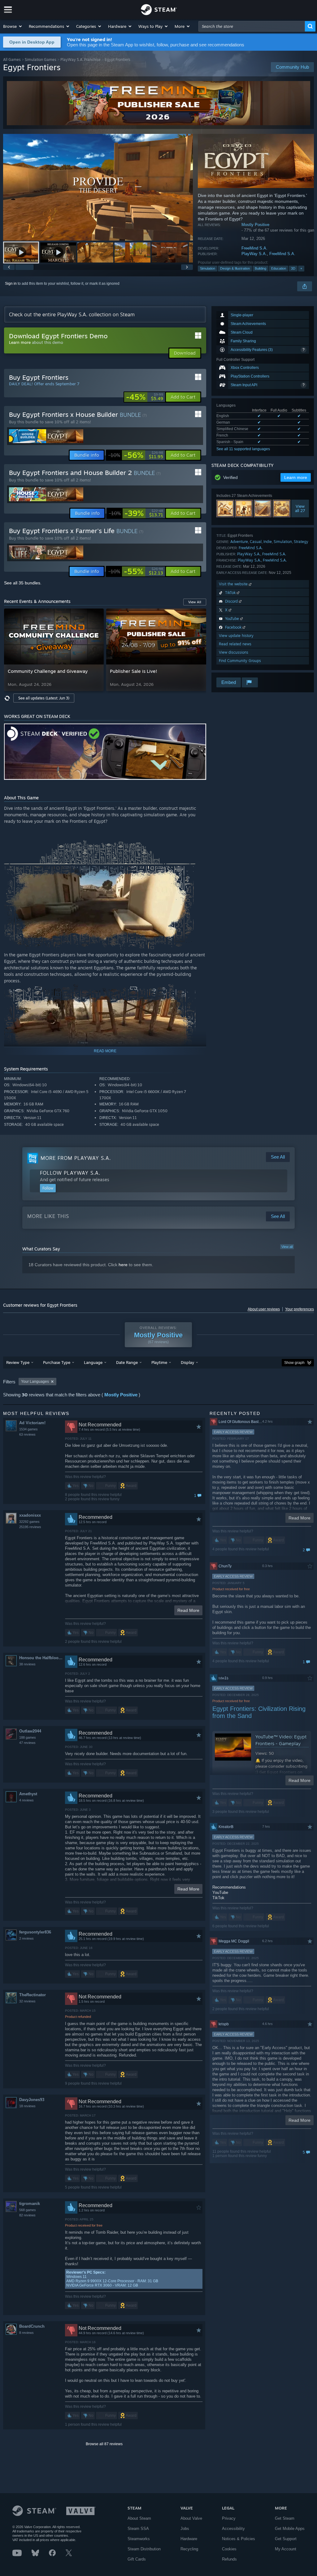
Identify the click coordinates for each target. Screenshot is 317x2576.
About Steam (139, 2518)
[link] (145, 397)
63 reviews (27, 1434)
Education (279, 268)
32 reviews (27, 2001)
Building (261, 268)
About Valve (191, 2518)
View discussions (234, 652)
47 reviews (27, 1743)
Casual (256, 542)
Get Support (286, 2539)
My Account (286, 2549)
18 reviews (27, 2106)
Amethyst (28, 1794)
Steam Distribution (144, 2549)
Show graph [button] (294, 1363)
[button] (13, 26)
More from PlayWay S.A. (76, 1158)
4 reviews (26, 1800)
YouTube (220, 1892)
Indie (268, 542)
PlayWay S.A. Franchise (80, 60)
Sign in (11, 284)
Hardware (189, 2539)
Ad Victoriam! (32, 1423)
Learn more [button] (296, 477)
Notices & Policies (239, 2539)
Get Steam (285, 2518)
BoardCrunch (32, 2326)
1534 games (28, 1429)
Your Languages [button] (35, 1382)
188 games (28, 1737)
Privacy (229, 2518)
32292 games (29, 1522)
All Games (12, 60)
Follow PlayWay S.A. (70, 1173)
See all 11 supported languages (243, 449)
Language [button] (93, 1362)
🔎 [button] (199, 731)
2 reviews (26, 1938)
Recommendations (229, 1887)
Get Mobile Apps (290, 2529)
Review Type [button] (18, 1362)
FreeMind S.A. (254, 248)
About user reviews (264, 1309)
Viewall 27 (300, 508)
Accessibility (233, 2529)
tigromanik (30, 2204)
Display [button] (187, 1362)
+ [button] (301, 268)
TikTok (218, 1898)
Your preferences (300, 1309)
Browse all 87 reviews (104, 2444)
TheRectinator (33, 1995)
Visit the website (234, 584)
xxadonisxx (30, 1515)
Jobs (185, 2529)
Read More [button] (188, 1610)
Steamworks (139, 2539)
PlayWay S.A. (254, 254)
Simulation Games (41, 60)
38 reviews (27, 1664)
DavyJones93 (32, 2100)
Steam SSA (138, 2529)
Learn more (20, 342)
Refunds (229, 2559)
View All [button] (195, 602)
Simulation (208, 268)
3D (293, 268)
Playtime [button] (159, 1362)
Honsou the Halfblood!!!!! (42, 1658)
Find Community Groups (240, 661)
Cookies (229, 2549)
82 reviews (27, 2215)
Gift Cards (137, 2559)
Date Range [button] (127, 1362)
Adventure (239, 542)
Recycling (189, 2549)
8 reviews (26, 2333)
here (123, 1265)
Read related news (235, 644)
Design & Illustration (235, 268)
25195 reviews (30, 1527)
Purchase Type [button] (57, 1362)
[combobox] (252, 26)
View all (287, 1247)
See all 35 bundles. (23, 583)
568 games (28, 2210)
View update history (236, 636)
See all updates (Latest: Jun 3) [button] (44, 698)
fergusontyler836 (35, 1932)
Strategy (301, 542)
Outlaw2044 (30, 1731)
